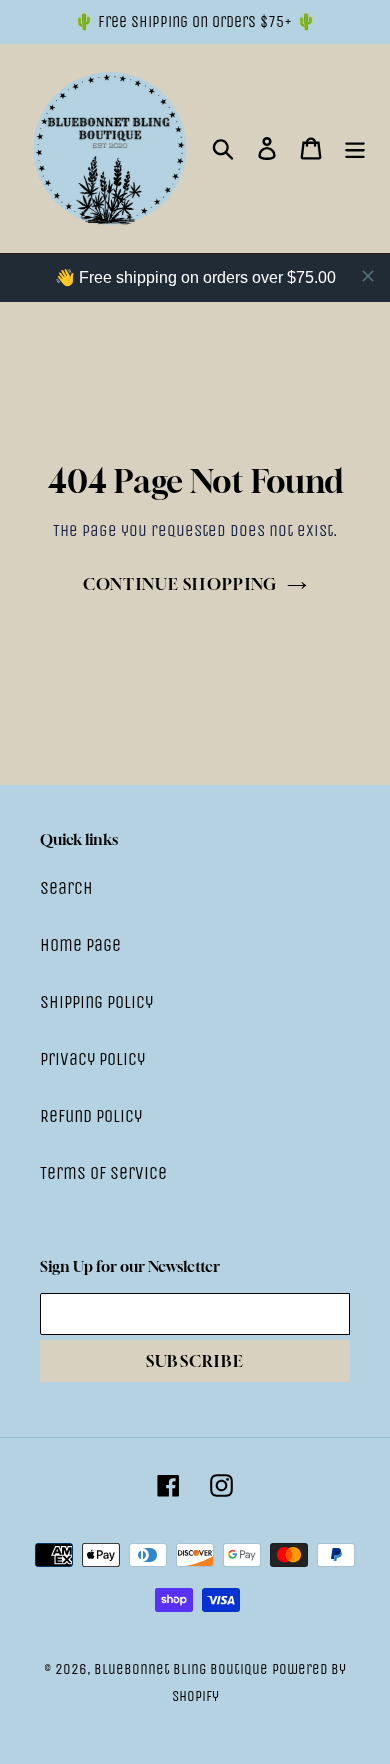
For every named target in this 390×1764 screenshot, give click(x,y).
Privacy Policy (92, 1059)
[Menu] (355, 148)
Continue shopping (180, 584)
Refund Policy (91, 1116)
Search (66, 888)
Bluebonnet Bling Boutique (181, 1669)
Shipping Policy (96, 1002)
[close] (368, 276)
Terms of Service (103, 1173)
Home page (80, 945)
